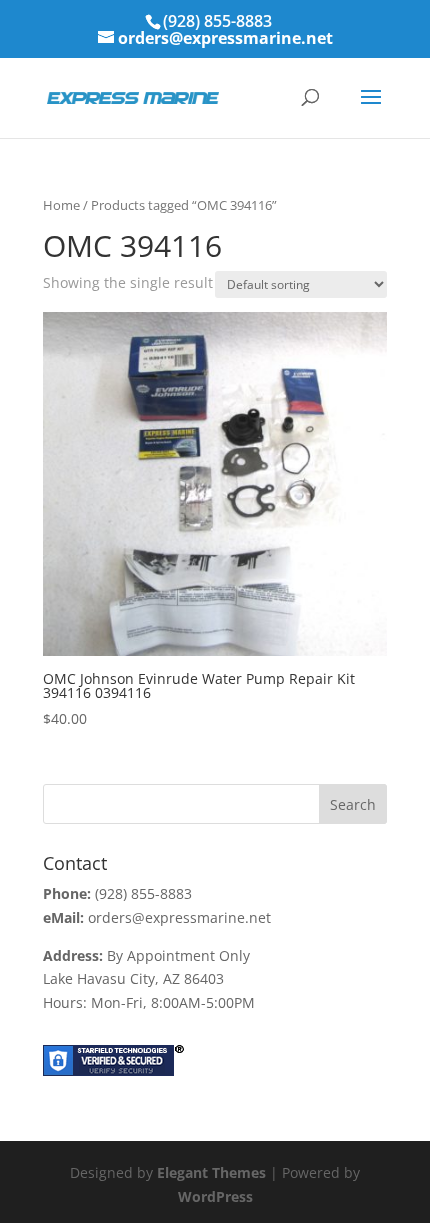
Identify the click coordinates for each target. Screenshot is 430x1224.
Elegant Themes (211, 1172)
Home (61, 205)
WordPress (215, 1196)
